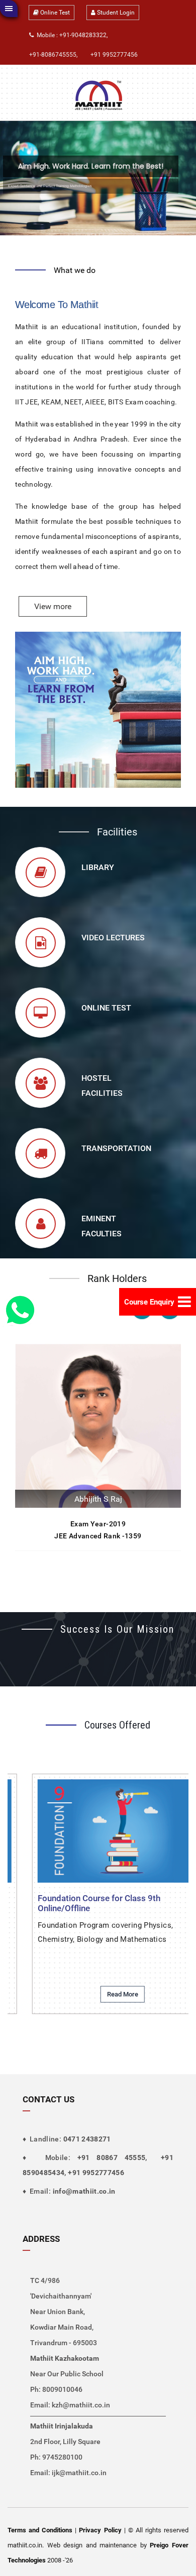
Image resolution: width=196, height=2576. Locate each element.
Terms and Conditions (40, 2530)
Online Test (54, 13)
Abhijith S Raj (98, 1499)
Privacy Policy (100, 2530)
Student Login (115, 13)
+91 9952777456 (114, 55)
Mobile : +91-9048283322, (71, 35)
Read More (123, 1994)
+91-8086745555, (53, 55)
